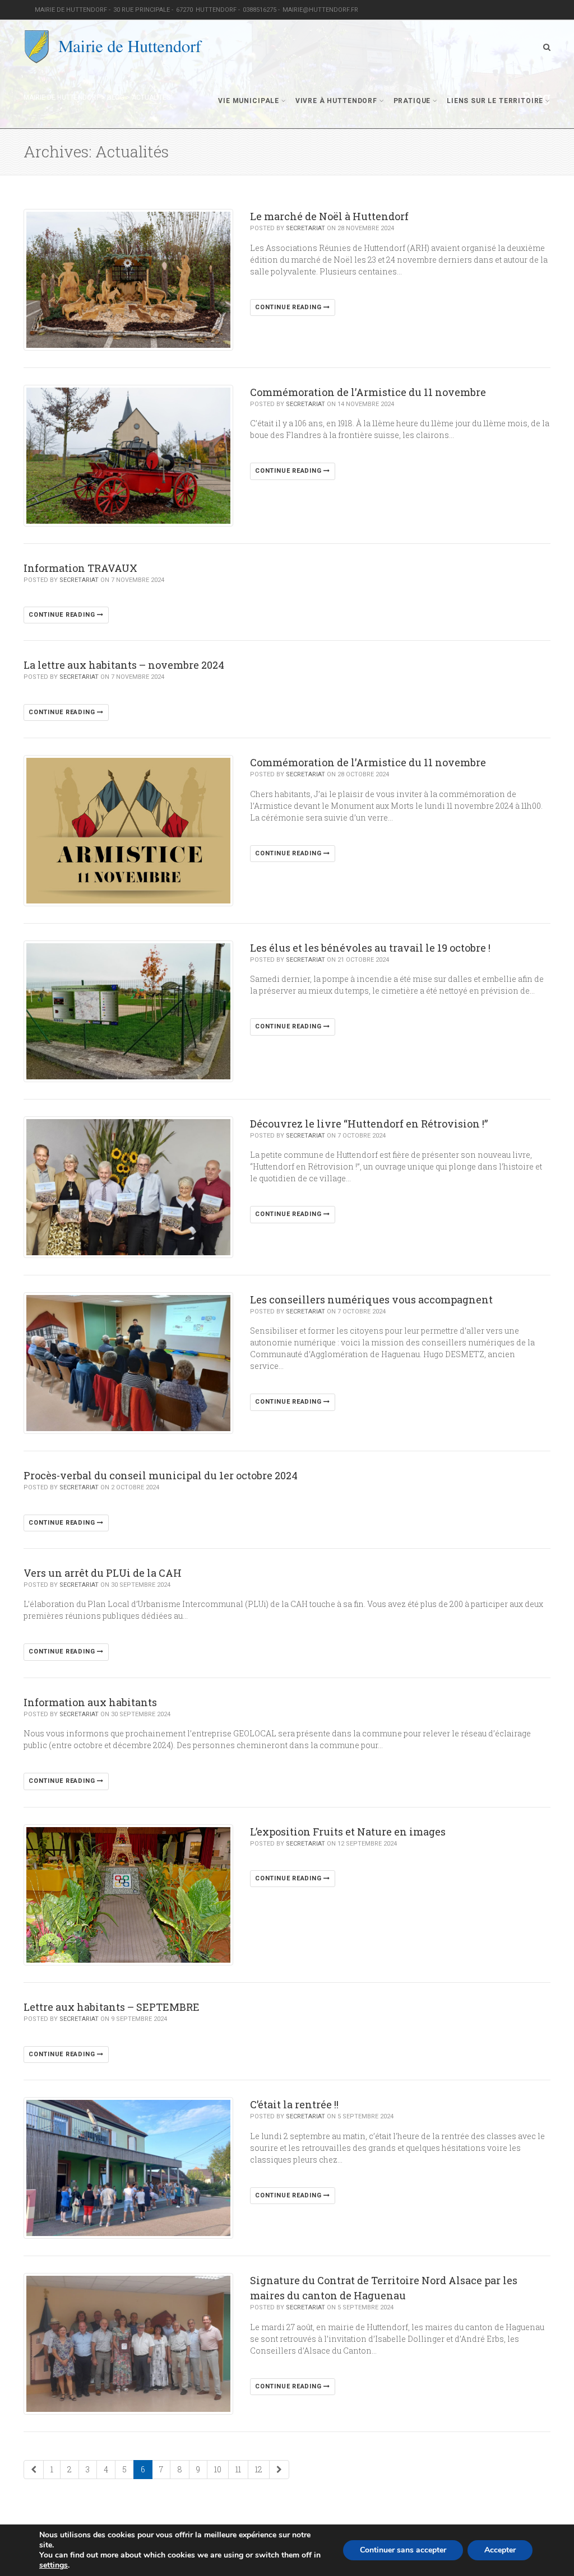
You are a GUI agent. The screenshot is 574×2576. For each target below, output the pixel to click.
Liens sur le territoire (495, 101)
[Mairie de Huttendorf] (113, 47)
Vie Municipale (249, 101)
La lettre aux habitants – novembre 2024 (124, 665)
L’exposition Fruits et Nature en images (348, 1832)
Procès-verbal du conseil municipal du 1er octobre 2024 (161, 1475)
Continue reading (289, 307)
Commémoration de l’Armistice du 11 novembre (368, 392)
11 (238, 2469)
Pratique (412, 101)
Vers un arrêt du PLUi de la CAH (103, 1573)
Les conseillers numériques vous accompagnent (371, 1299)
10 (218, 2469)
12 (259, 2469)
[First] (34, 2470)
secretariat (305, 228)
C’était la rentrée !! (294, 2104)
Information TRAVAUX (80, 568)
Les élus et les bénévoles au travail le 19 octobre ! (370, 948)
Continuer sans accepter (403, 2550)
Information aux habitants (90, 1702)
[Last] (279, 2470)
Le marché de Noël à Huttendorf (329, 216)
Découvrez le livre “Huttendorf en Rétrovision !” (369, 1124)
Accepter (500, 2550)
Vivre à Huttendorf (336, 101)
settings (54, 2565)
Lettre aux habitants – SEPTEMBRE (112, 2007)
